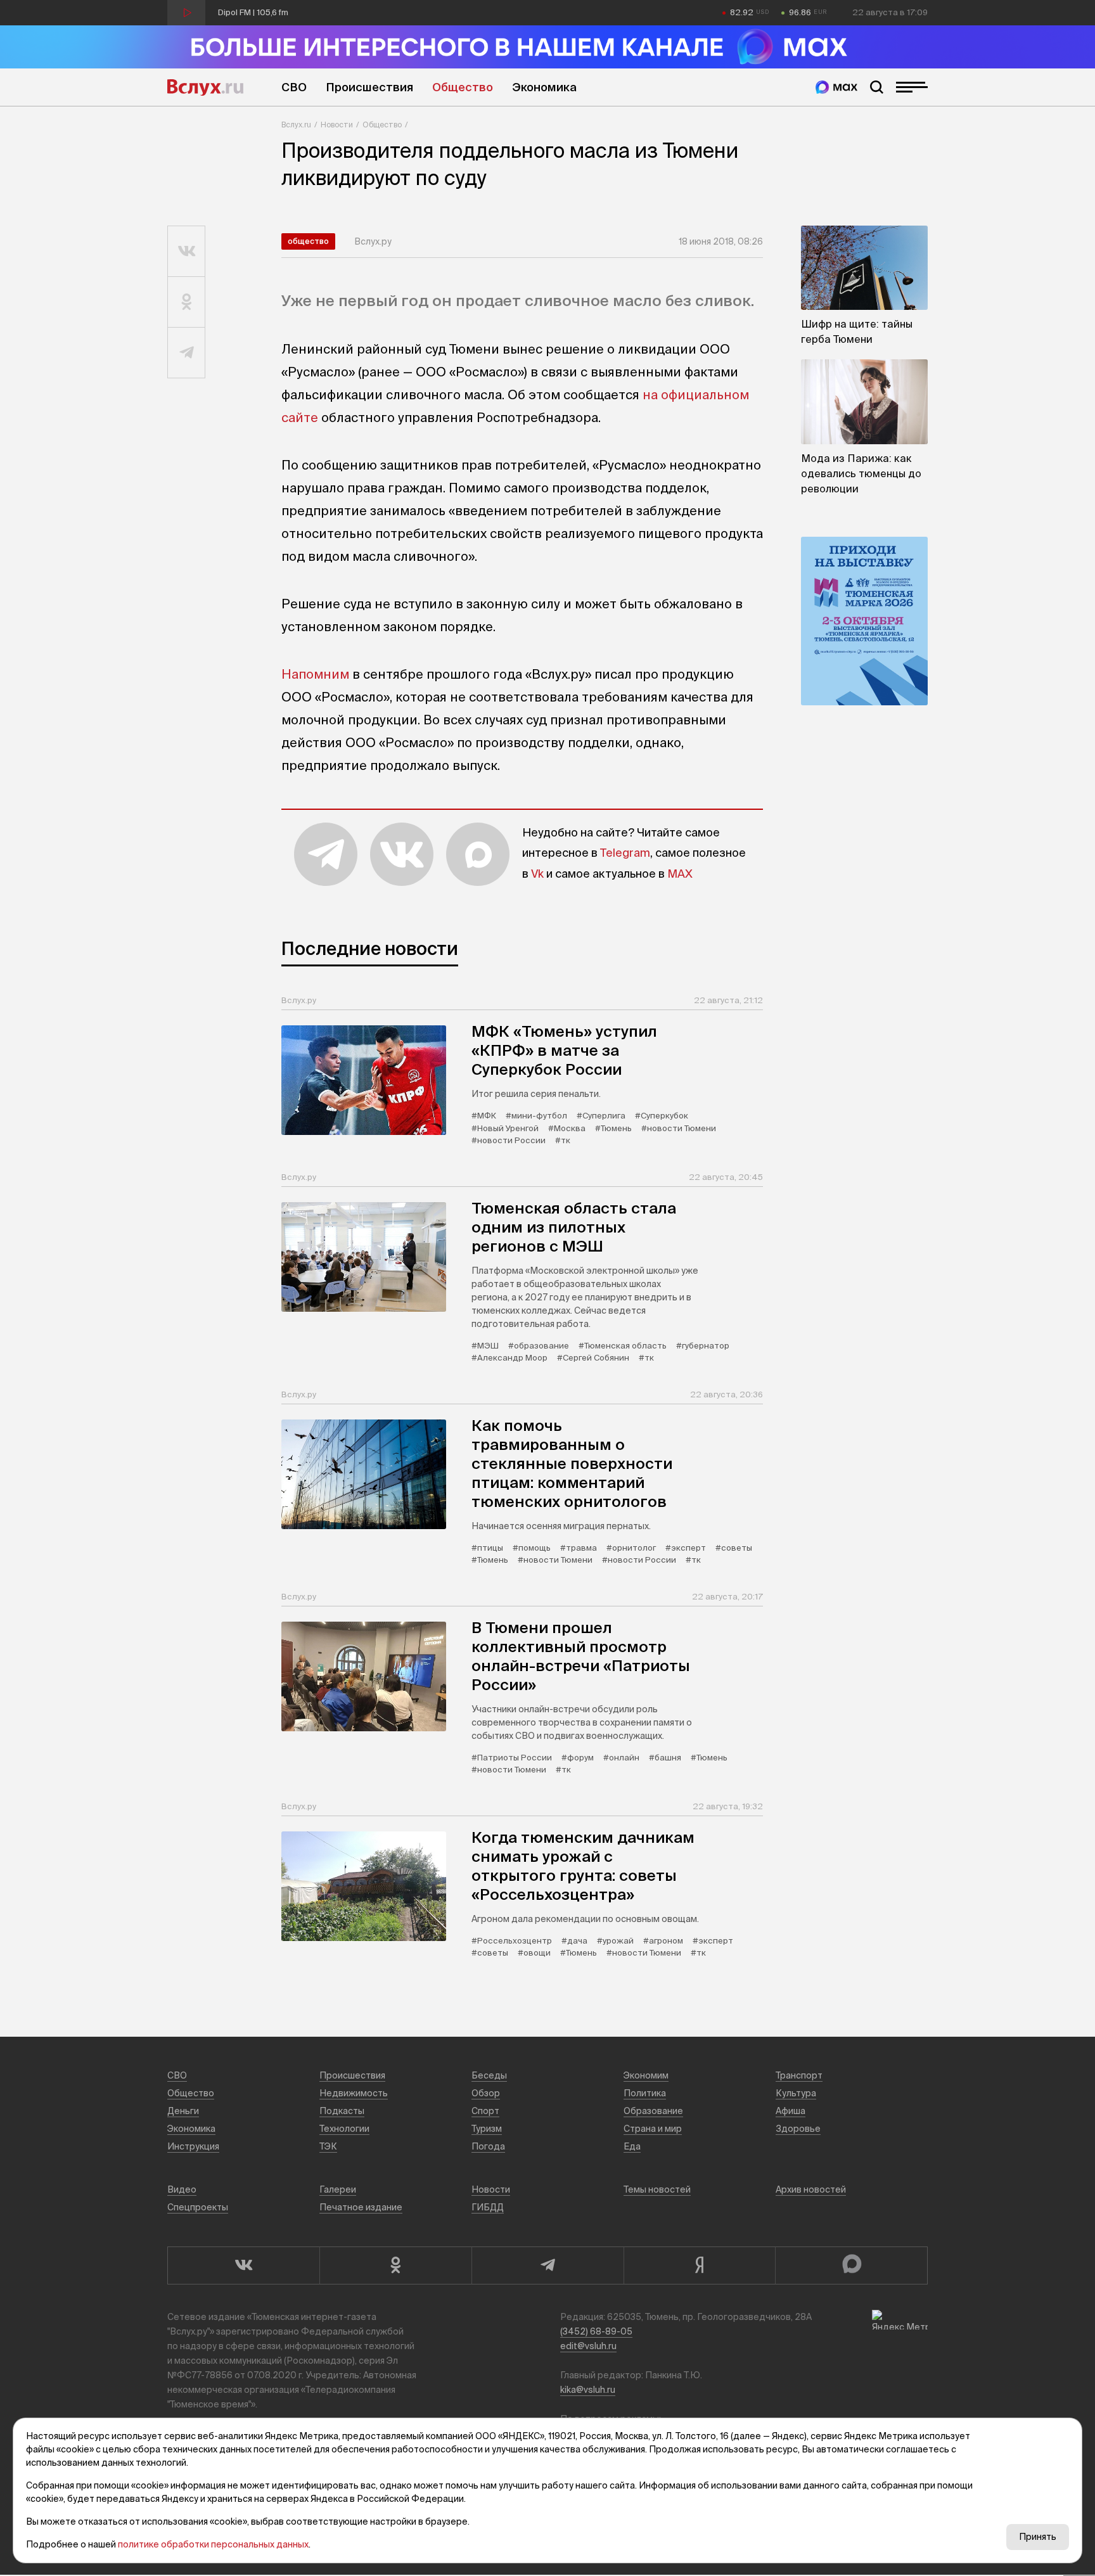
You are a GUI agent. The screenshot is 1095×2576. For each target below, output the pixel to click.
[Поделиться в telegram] (187, 353)
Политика (645, 2093)
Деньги (183, 2111)
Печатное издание (361, 2207)
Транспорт (799, 2075)
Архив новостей (811, 2189)
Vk (537, 874)
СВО (294, 87)
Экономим (646, 2075)
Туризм (487, 2129)
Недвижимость (354, 2093)
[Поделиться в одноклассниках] (187, 302)
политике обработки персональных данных (213, 2544)
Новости (337, 125)
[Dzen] (700, 2265)
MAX (680, 874)
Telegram (625, 853)
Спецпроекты (198, 2207)
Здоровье (798, 2129)
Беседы (489, 2075)
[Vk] (243, 2265)
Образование (653, 2111)
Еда (632, 2146)
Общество (463, 87)
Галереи (338, 2189)
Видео (182, 2189)
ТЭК (328, 2146)
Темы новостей (657, 2189)
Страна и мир (653, 2129)
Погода (488, 2146)
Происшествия (369, 87)
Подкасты (342, 2111)
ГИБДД (488, 2207)
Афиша (791, 2111)
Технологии (344, 2129)
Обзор (486, 2093)
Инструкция (193, 2146)
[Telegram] (547, 2265)
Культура (796, 2093)
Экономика (544, 87)
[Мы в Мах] (836, 87)
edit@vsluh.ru (588, 2346)
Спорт (485, 2111)
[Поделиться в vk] (187, 252)
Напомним (315, 674)
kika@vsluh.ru (588, 2390)
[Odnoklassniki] (395, 2265)
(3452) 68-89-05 (596, 2331)
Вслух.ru (205, 87)
